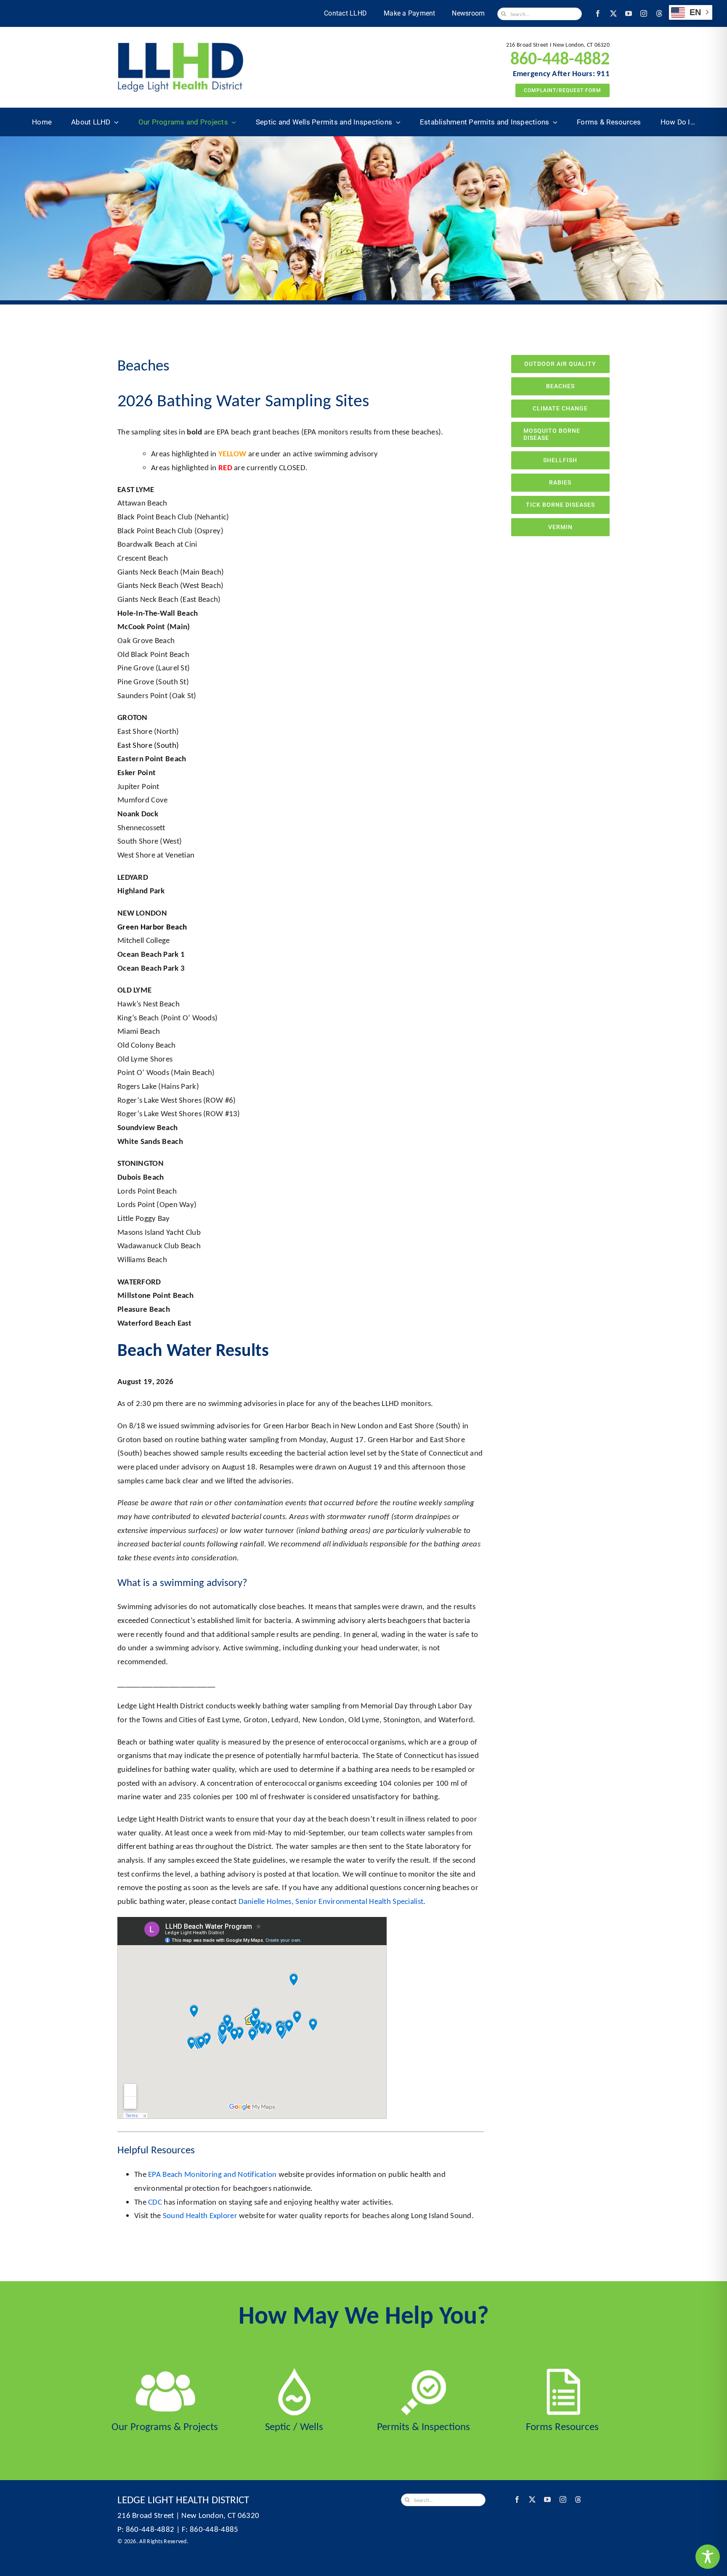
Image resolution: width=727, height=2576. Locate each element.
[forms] (562, 2372)
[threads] (659, 13)
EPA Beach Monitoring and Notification (212, 2174)
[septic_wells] (294, 2372)
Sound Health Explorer (200, 2215)
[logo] (180, 46)
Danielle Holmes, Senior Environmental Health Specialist (331, 1901)
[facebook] (598, 13)
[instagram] (644, 13)
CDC (155, 2202)
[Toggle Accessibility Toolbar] (708, 2557)
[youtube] (629, 13)
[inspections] (423, 2372)
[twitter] (613, 13)
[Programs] (165, 2372)
